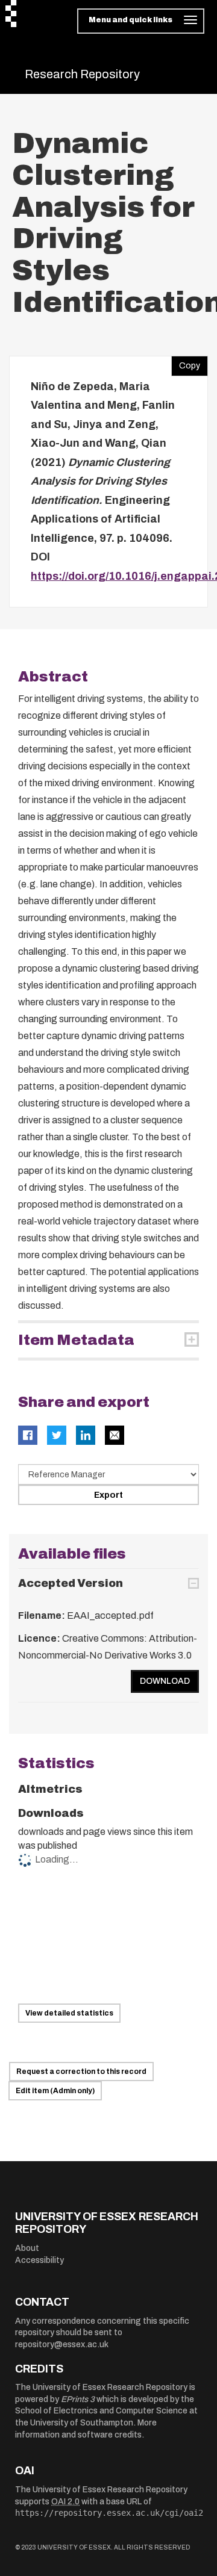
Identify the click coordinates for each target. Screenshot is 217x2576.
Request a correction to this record (81, 2072)
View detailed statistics (69, 2013)
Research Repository (82, 74)
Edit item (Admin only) (55, 2091)
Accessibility (39, 2260)
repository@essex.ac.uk (62, 2345)
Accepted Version (71, 1583)
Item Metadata (76, 1340)
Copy (186, 363)
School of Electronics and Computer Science (101, 2411)
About (27, 2248)
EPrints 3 (78, 2399)
